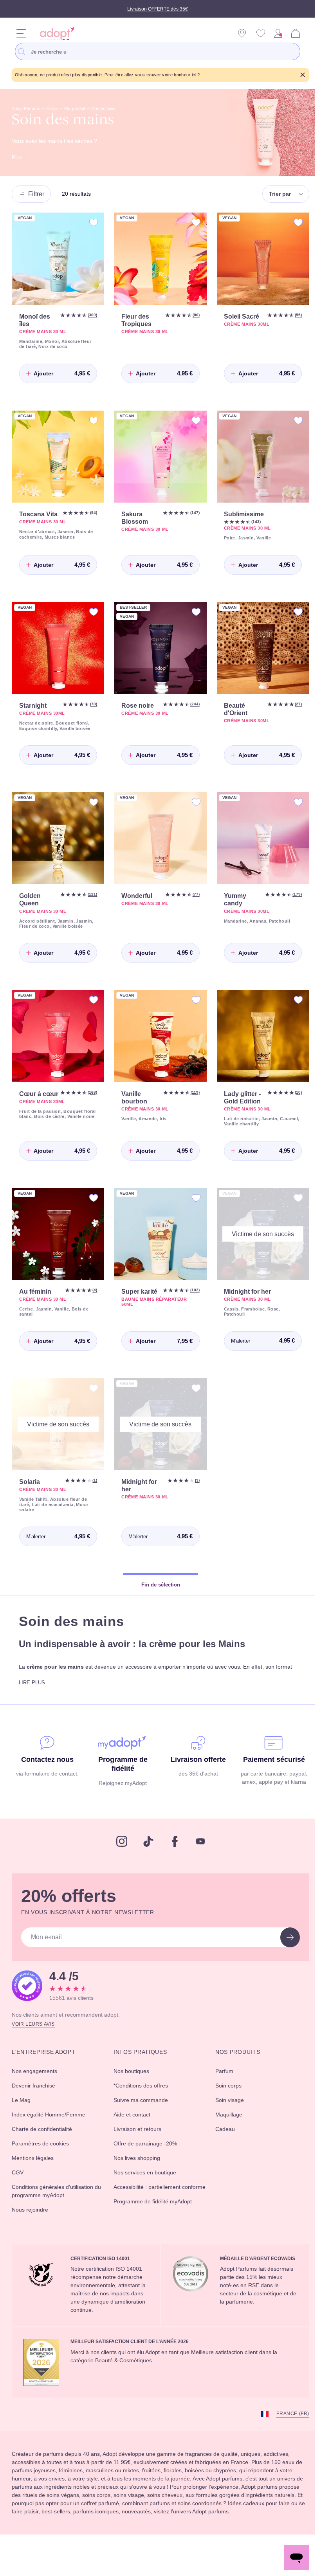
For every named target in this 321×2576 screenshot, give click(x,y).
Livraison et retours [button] (138, 2146)
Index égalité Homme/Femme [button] (53, 2131)
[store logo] (55, 33)
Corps (59, 109)
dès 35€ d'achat (195, 1784)
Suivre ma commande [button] (142, 2117)
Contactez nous (46, 1770)
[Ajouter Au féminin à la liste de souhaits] (92, 1212)
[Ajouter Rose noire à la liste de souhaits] (192, 614)
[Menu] (21, 33)
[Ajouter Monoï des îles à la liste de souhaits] (92, 223)
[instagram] (119, 1859)
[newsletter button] (284, 1955)
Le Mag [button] (22, 2117)
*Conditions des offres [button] (142, 2102)
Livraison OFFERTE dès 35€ (158, 9)
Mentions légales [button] (35, 2175)
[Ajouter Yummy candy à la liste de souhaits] (292, 808)
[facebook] (172, 1859)
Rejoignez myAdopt (121, 1794)
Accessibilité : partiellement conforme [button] (149, 2208)
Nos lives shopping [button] (137, 2175)
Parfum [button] (222, 2088)
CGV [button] (18, 2189)
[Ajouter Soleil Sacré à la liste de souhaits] (292, 223)
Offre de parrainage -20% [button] (146, 2160)
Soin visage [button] (227, 2117)
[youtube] (198, 1859)
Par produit (84, 109)
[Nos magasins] (242, 33)
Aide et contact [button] (133, 2131)
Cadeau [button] (222, 2146)
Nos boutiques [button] (131, 2088)
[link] (278, 33)
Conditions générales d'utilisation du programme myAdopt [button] (58, 2208)
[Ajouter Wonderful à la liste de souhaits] (192, 808)
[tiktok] (146, 1859)
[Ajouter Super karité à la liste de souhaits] (192, 1212)
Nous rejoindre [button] (32, 2226)
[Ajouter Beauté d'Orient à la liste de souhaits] (292, 614)
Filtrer (38, 194)
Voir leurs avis (34, 2041)
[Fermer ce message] (297, 75)
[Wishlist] (261, 33)
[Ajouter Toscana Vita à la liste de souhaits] (92, 419)
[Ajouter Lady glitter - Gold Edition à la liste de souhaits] (292, 1009)
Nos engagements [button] (37, 2088)
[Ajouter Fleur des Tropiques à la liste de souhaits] (192, 223)
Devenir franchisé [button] (36, 2102)
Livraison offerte (195, 1770)
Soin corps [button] (226, 2102)
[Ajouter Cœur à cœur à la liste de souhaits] (92, 1009)
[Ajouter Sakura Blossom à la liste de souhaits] (192, 419)
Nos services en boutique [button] (146, 2189)
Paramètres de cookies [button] (43, 2160)
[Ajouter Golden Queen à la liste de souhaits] (92, 808)
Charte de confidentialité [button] (46, 2146)
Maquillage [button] (226, 2131)
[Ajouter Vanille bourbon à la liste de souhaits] (192, 1009)
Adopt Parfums (29, 109)
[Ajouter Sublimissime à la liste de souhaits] (292, 419)
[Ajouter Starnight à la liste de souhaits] (92, 614)
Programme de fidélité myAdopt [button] (157, 2226)
